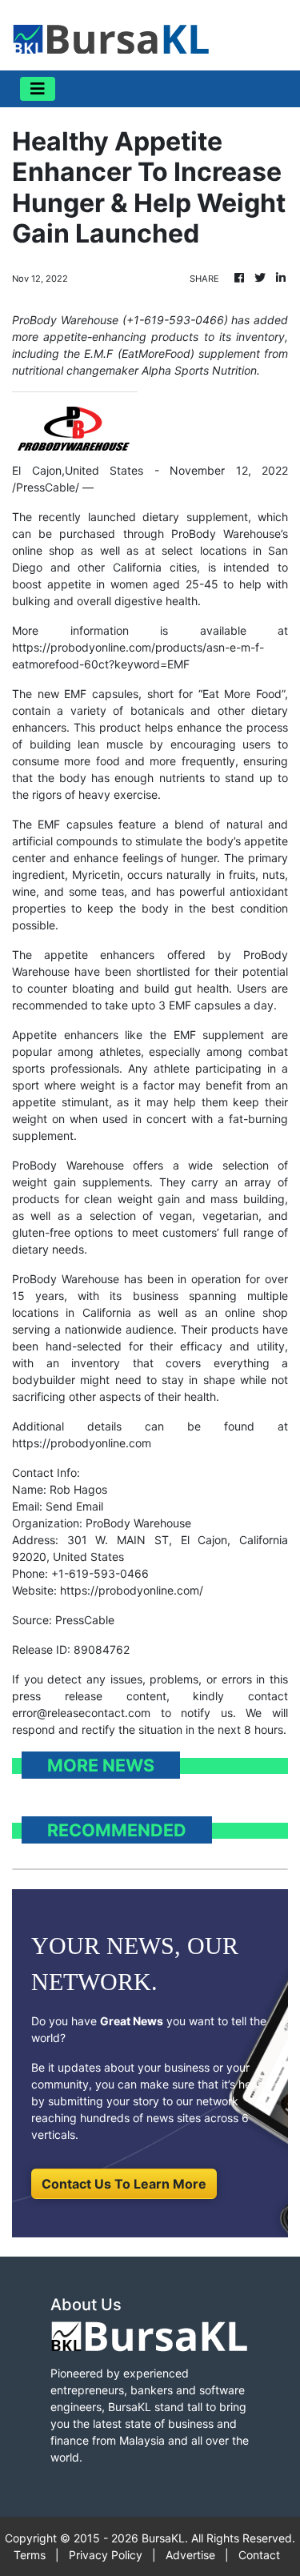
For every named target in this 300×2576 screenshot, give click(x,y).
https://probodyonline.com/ (132, 1590)
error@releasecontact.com (81, 1713)
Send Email (74, 1506)
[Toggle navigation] (38, 89)
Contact (259, 2555)
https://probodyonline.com (82, 1443)
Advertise (190, 2555)
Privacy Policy (106, 2555)
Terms (30, 2555)
